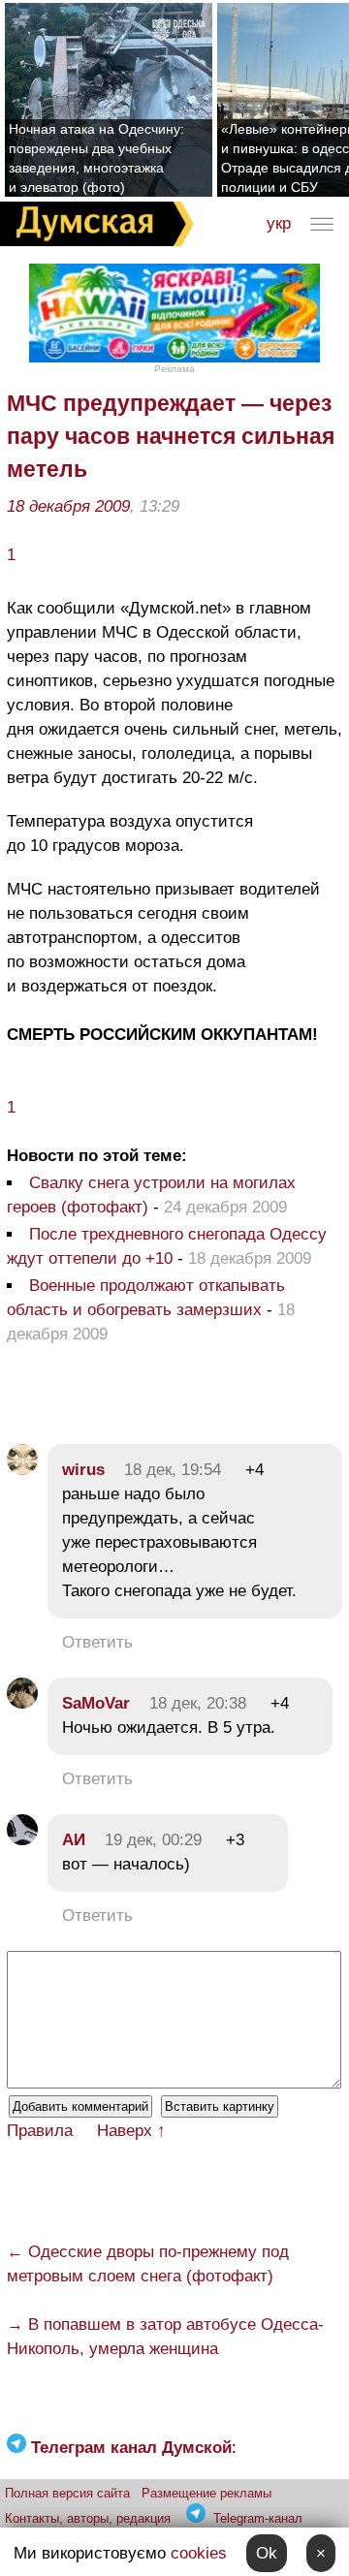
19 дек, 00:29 (153, 1840)
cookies (199, 2553)
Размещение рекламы (206, 2493)
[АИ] (22, 1840)
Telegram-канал (258, 2518)
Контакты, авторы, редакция (88, 2518)
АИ (74, 1840)
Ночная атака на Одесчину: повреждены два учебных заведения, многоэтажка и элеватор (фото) (96, 158)
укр (279, 223)
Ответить (97, 1642)
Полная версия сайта (67, 2493)
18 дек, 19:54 (173, 1470)
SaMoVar (96, 1703)
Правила (40, 2131)
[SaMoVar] (22, 1703)
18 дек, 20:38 (198, 1703)
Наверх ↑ (131, 2131)
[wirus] (22, 1470)
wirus (83, 1470)
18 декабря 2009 (68, 506)
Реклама (174, 369)
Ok (267, 2553)
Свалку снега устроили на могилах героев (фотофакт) (151, 1195)
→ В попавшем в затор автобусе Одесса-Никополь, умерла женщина (165, 2337)
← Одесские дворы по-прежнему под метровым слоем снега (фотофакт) (148, 2264)
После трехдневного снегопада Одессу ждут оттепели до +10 (167, 1246)
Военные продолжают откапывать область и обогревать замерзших (146, 1298)
